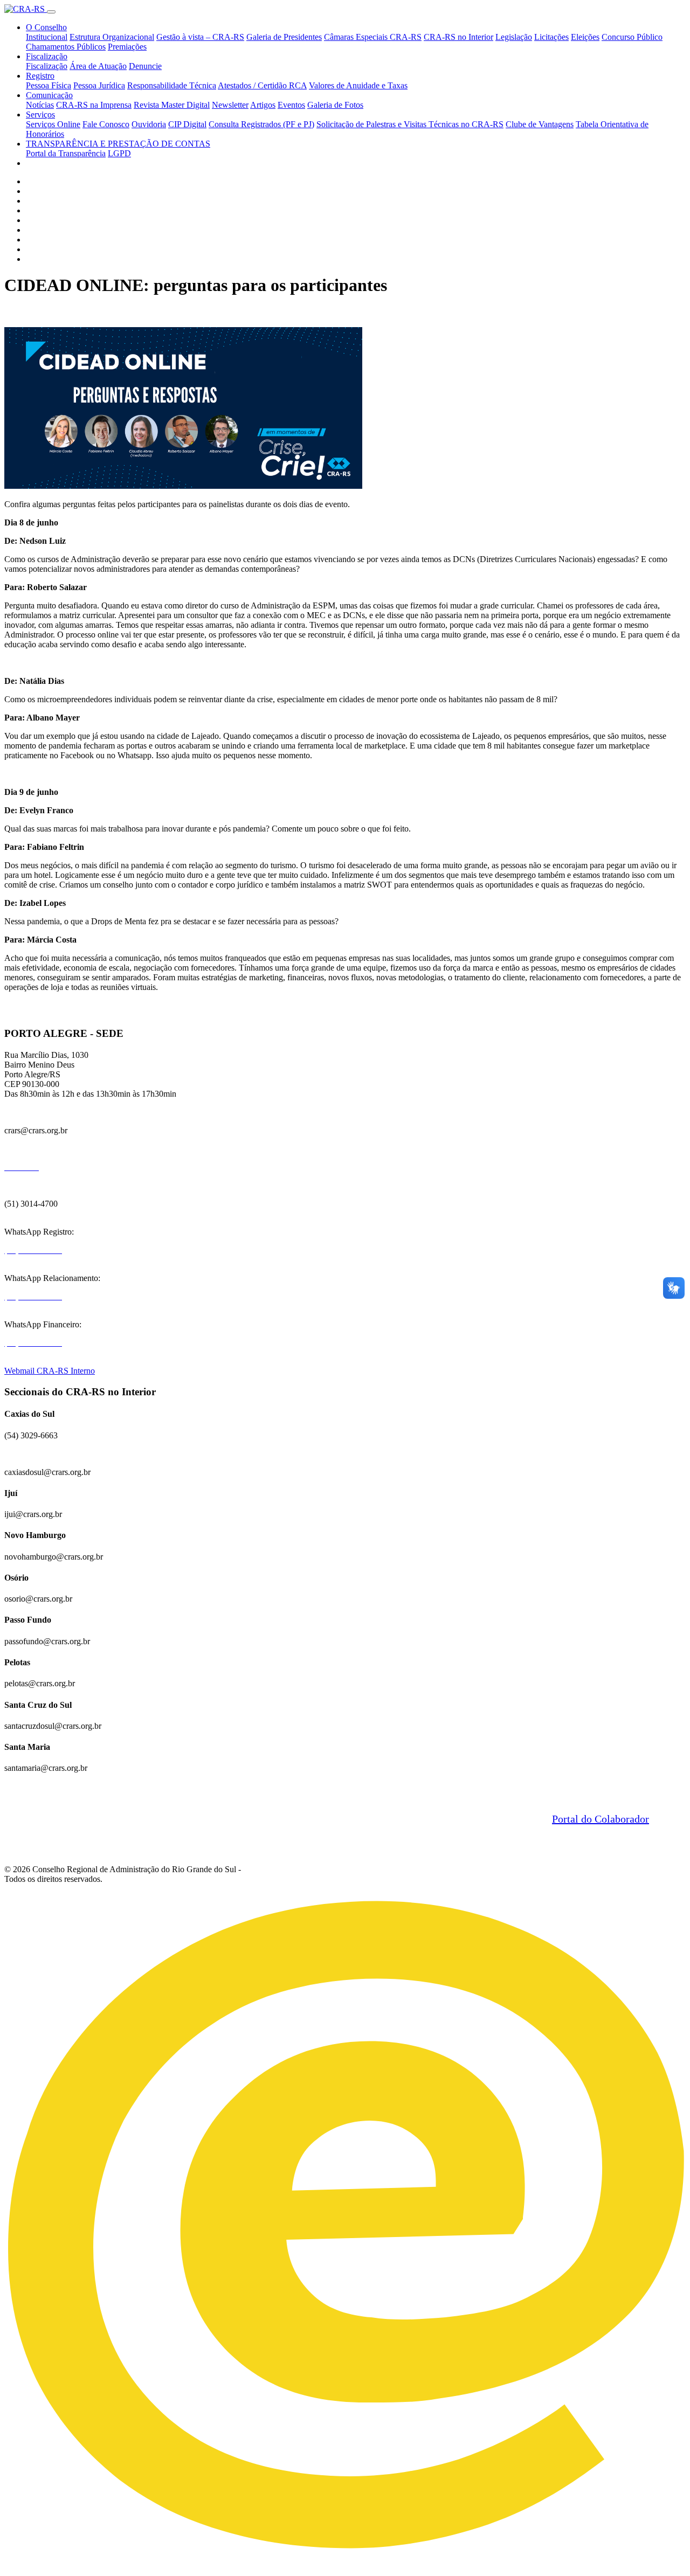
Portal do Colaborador (601, 1819)
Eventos (291, 105)
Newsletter (230, 105)
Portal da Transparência (66, 153)
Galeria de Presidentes (284, 37)
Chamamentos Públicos (66, 47)
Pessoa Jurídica (99, 85)
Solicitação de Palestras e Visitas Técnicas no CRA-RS (410, 124)
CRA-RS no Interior (458, 37)
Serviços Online (53, 124)
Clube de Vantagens (540, 124)
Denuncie (145, 66)
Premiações (127, 47)
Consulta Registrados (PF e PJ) (261, 124)
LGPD (119, 153)
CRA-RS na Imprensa (94, 105)
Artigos (263, 105)
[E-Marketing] (345, 2562)
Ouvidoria (149, 124)
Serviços (40, 115)
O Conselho (46, 27)
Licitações (551, 37)
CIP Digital (187, 124)
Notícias (40, 105)
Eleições (585, 37)
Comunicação (49, 95)
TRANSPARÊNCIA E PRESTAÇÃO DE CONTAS (118, 144)
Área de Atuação (98, 66)
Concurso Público (632, 37)
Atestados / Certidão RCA (262, 85)
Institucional (47, 37)
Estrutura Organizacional (112, 37)
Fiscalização (47, 56)
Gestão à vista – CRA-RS (200, 37)
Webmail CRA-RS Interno (50, 1371)
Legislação (514, 37)
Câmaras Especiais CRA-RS (373, 37)
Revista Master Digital (172, 105)
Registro (40, 76)
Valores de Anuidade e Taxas (358, 85)
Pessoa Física (49, 85)
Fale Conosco (106, 124)
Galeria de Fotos (335, 105)
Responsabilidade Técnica (172, 85)
